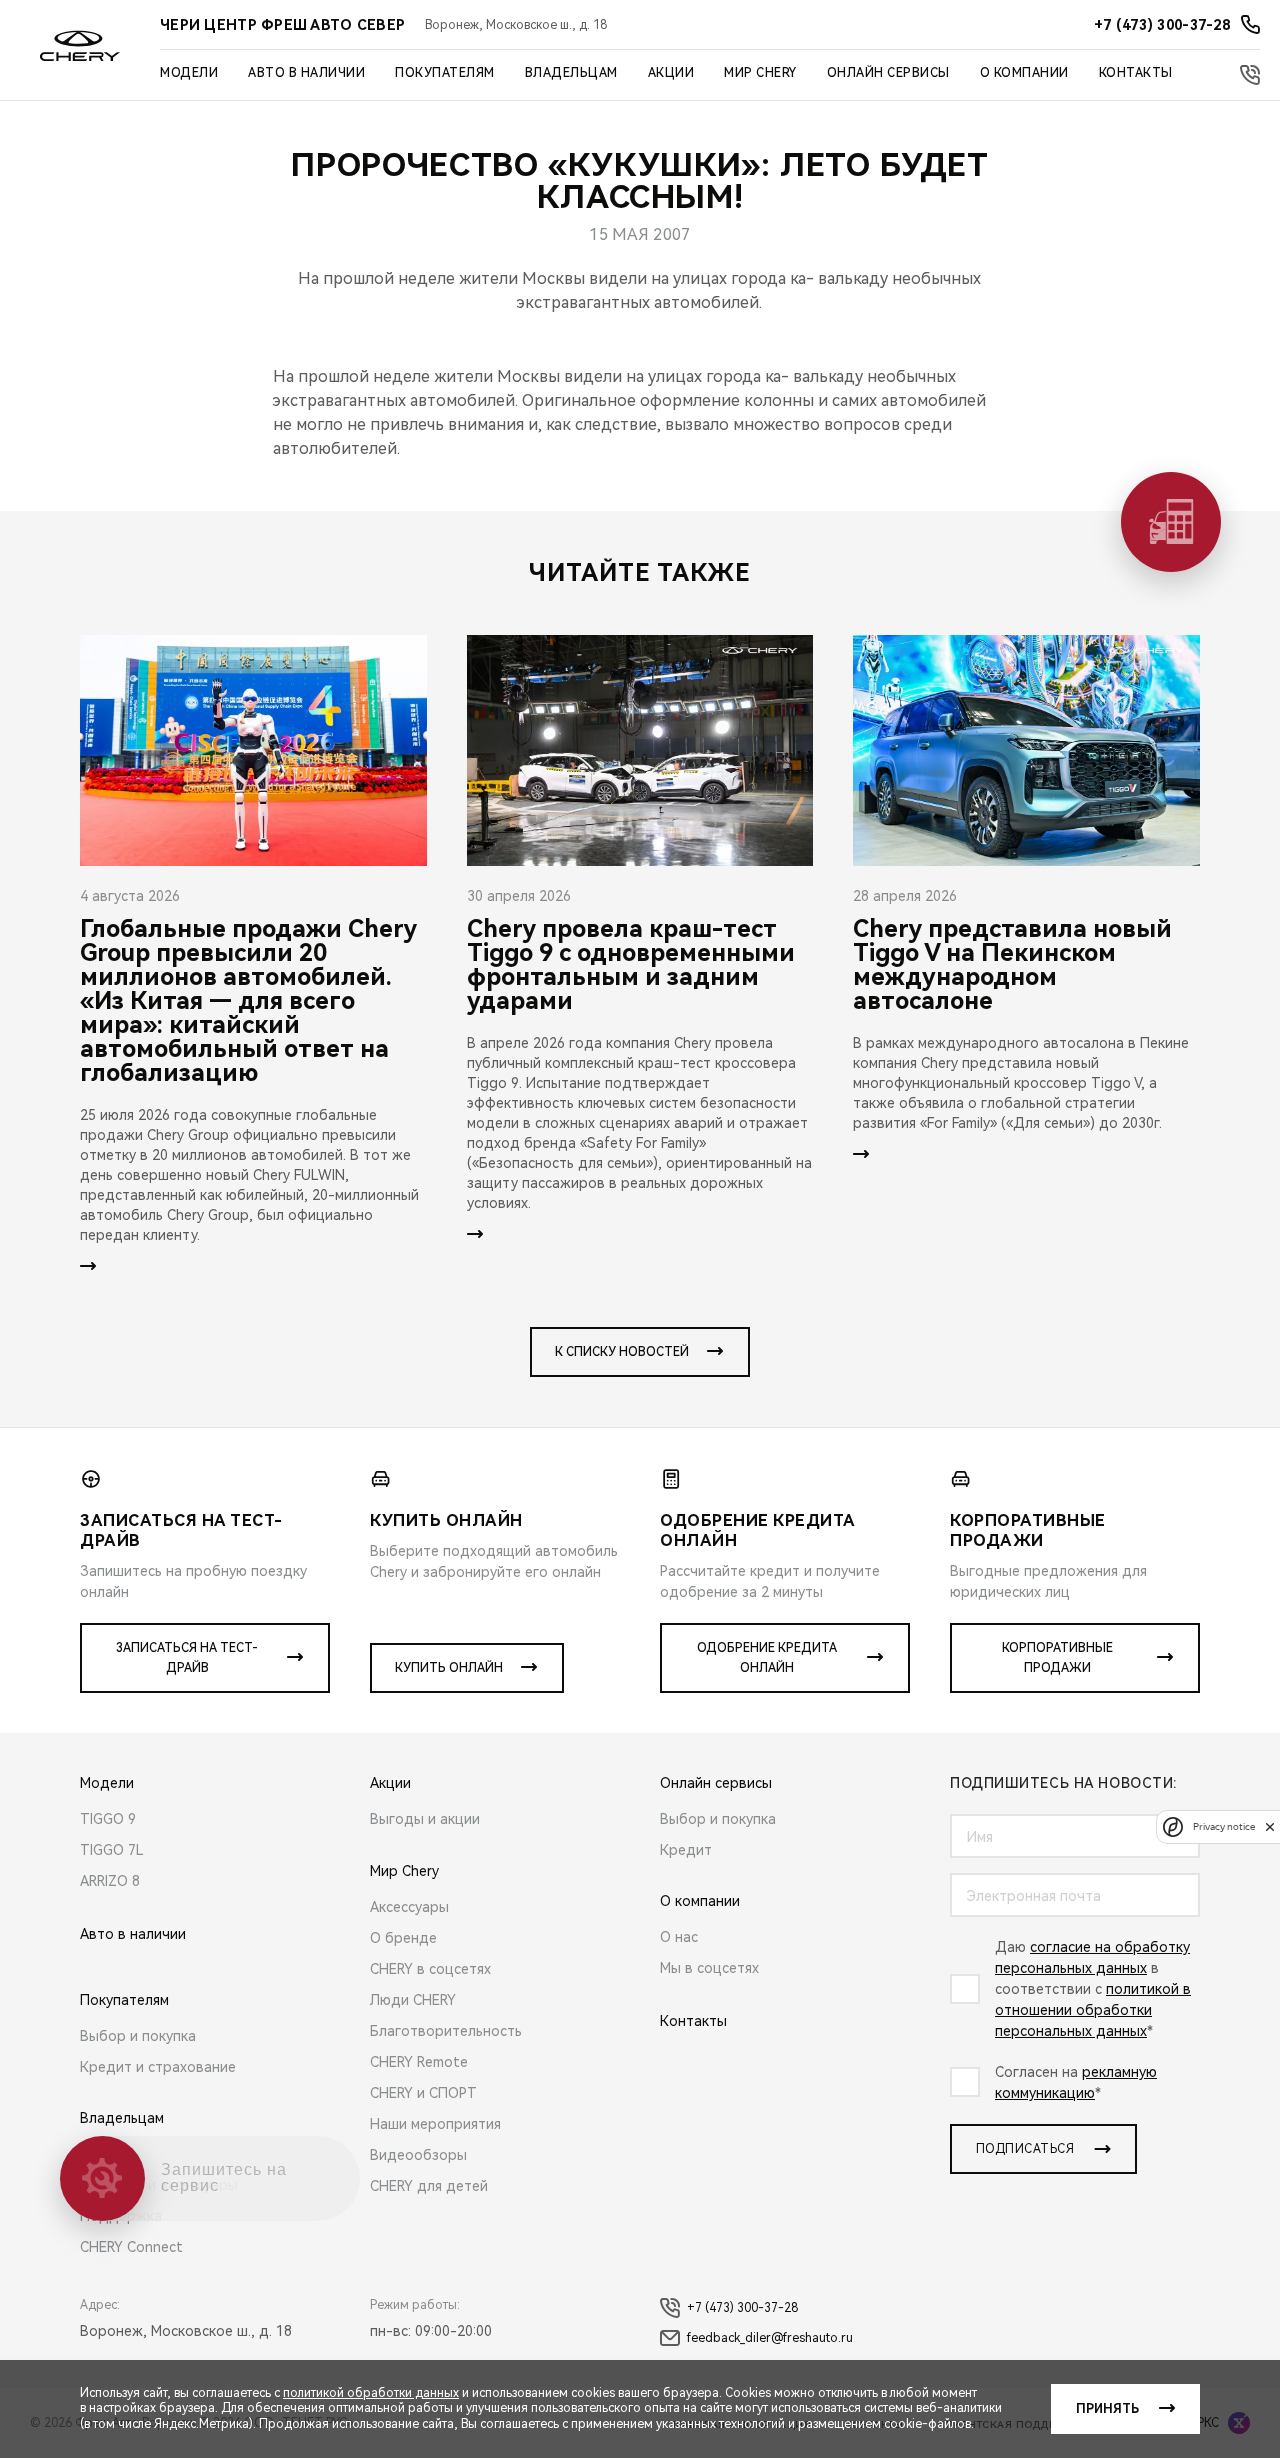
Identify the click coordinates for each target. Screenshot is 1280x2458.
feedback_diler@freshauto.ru (770, 2338)
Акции (671, 73)
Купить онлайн (449, 1668)
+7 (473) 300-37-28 (742, 2308)
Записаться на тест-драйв (187, 1658)
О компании (1024, 73)
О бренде (403, 1938)
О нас (679, 1937)
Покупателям (445, 73)
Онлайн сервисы (888, 73)
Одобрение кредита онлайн (767, 1658)
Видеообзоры (418, 2155)
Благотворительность (446, 2031)
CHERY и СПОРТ (423, 2093)
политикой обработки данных (371, 2393)
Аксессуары (409, 1907)
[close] (1270, 1826)
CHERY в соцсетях (430, 1969)
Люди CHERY (413, 2000)
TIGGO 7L (112, 1850)
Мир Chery (760, 73)
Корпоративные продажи (1057, 1658)
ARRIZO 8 (110, 1881)
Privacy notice (1224, 1826)
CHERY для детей (429, 2186)
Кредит (686, 1850)
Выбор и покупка (138, 2036)
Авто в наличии (306, 73)
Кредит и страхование (158, 2067)
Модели (189, 73)
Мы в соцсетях (709, 1968)
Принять (1107, 2409)
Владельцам (571, 73)
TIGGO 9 (108, 1819)
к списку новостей (622, 1352)
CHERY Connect (131, 2247)
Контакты (1136, 73)
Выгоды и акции (425, 1819)
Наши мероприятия (435, 2124)
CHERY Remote (419, 2062)
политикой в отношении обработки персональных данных (1093, 2010)
